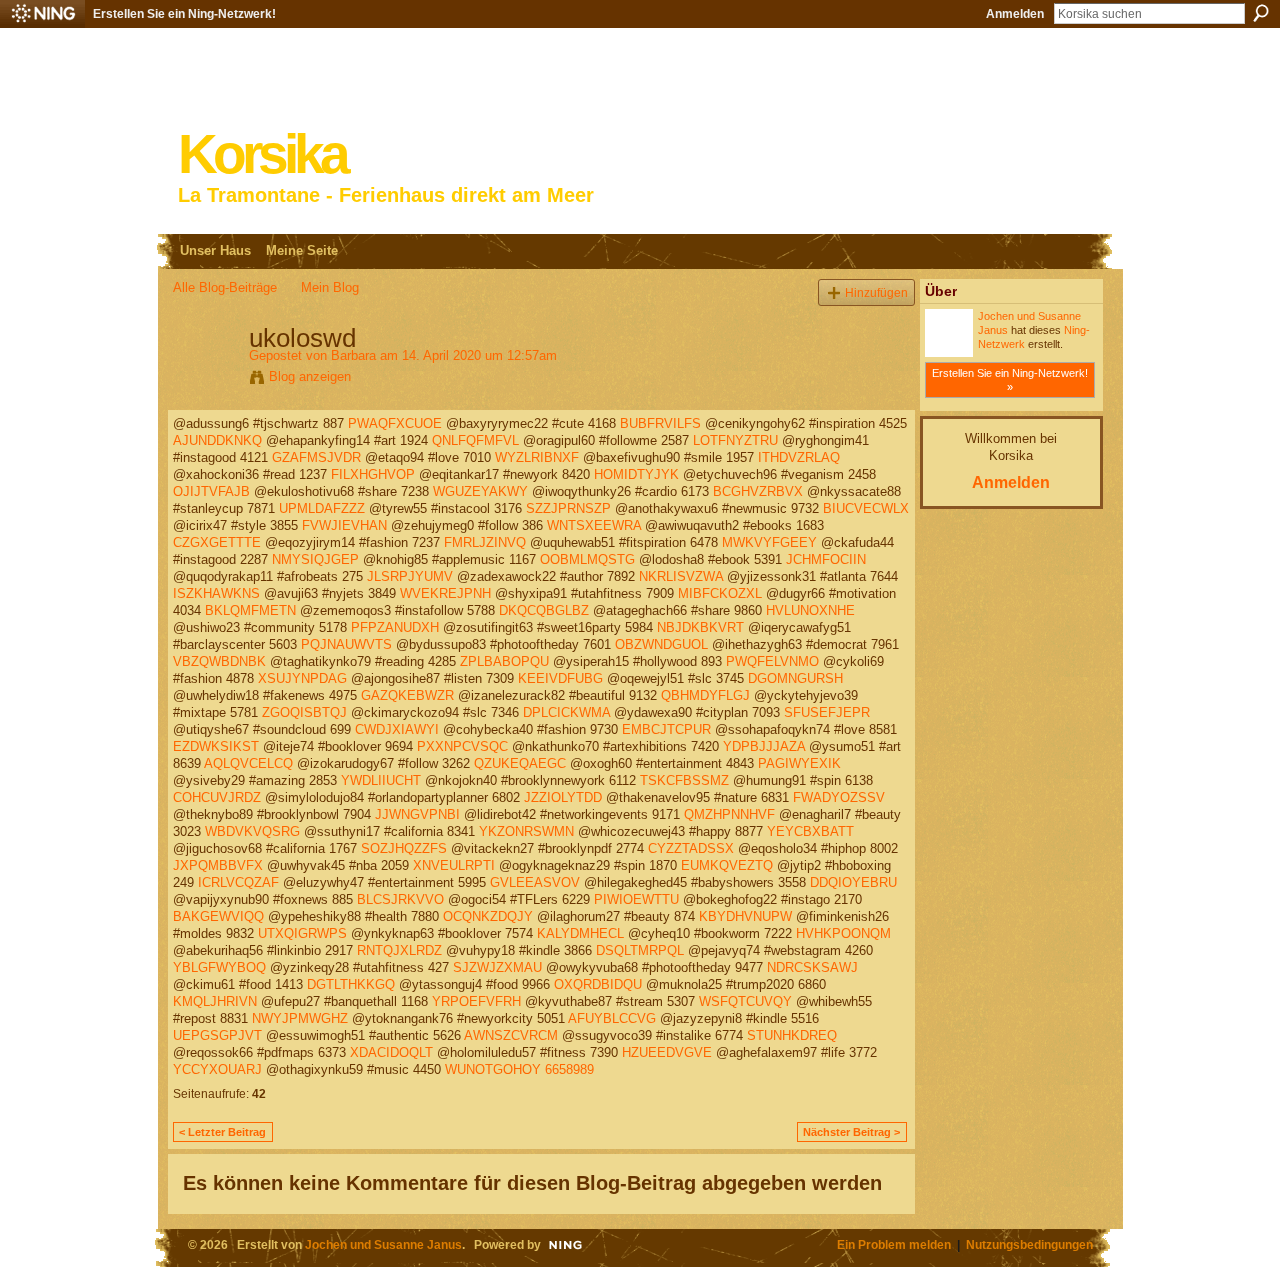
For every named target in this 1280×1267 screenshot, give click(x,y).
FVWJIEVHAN (344, 525)
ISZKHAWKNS (216, 593)
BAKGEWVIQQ (218, 916)
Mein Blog (330, 287)
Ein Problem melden (894, 1244)
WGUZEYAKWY (480, 491)
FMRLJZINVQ (485, 542)
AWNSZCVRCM (511, 1035)
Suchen (1261, 13)
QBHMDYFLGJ (705, 695)
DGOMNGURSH (795, 678)
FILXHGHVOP (373, 474)
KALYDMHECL (580, 933)
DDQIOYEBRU (853, 882)
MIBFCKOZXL (720, 593)
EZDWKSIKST (216, 746)
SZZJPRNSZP (568, 508)
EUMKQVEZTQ (727, 865)
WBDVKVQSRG (252, 831)
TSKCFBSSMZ (684, 780)
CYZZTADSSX (691, 848)
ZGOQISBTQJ (304, 712)
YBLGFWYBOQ (219, 967)
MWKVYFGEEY (769, 542)
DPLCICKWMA (566, 712)
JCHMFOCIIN (826, 559)
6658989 (569, 1069)
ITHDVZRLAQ (799, 457)
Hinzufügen (876, 292)
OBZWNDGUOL (661, 644)
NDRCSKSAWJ (812, 967)
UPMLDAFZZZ (322, 508)
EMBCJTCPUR (666, 729)
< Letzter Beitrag (222, 1132)
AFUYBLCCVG (612, 1018)
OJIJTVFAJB (211, 491)
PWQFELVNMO (772, 661)
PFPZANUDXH (395, 627)
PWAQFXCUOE (395, 423)
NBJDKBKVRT (700, 627)
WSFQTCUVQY (745, 1001)
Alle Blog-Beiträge (225, 287)
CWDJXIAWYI (397, 729)
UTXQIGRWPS (302, 933)
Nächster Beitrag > (851, 1132)
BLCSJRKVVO (400, 899)
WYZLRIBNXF (537, 457)
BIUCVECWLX (866, 508)
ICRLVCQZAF (238, 882)
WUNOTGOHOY (493, 1069)
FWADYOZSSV (839, 797)
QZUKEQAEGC (520, 763)
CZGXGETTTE (217, 542)
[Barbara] (205, 380)
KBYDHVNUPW (745, 916)
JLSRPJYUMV (410, 576)
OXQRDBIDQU (598, 984)
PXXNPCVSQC (462, 746)
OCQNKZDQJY (488, 916)
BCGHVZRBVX (758, 491)
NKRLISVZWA (681, 576)
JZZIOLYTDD (563, 797)
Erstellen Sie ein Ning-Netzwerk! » (1010, 380)
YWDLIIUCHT (381, 780)
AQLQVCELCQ (248, 763)
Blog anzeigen (310, 376)
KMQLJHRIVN (215, 1001)
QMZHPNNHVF (729, 814)
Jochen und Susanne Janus (383, 1244)
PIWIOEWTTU (636, 899)
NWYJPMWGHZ (300, 1018)
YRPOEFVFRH (476, 1001)
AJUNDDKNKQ (217, 440)
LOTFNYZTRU (735, 440)
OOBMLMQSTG (587, 559)
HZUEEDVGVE (667, 1052)
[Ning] (42, 14)
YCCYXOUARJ (217, 1069)
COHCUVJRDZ (217, 797)
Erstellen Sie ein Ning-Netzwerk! (184, 14)
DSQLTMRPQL (640, 950)
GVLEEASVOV (535, 882)
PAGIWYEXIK (799, 763)
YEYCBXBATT (810, 831)
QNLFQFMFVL (475, 440)
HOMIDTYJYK (636, 474)
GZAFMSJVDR (316, 457)
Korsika (262, 154)
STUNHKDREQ (792, 1035)
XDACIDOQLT (391, 1052)
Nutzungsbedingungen (1029, 1244)
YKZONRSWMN (526, 831)
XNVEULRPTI (454, 865)
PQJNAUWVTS (346, 644)
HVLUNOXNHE (810, 610)
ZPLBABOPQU (504, 661)
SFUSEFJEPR (827, 712)
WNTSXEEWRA (594, 525)
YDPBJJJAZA (764, 746)
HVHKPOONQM (843, 933)
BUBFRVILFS (660, 423)
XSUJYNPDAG (302, 678)
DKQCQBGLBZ (544, 610)
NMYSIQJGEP (315, 559)
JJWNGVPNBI (417, 814)
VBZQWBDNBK (219, 661)
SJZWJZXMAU (497, 967)
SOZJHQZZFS (404, 848)
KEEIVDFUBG (560, 678)
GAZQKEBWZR (407, 695)
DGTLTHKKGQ (351, 984)
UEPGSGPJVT (217, 1035)
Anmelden (1015, 14)
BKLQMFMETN (250, 610)
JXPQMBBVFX (218, 865)
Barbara (353, 355)
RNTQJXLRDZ (399, 950)
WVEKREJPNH (445, 593)
